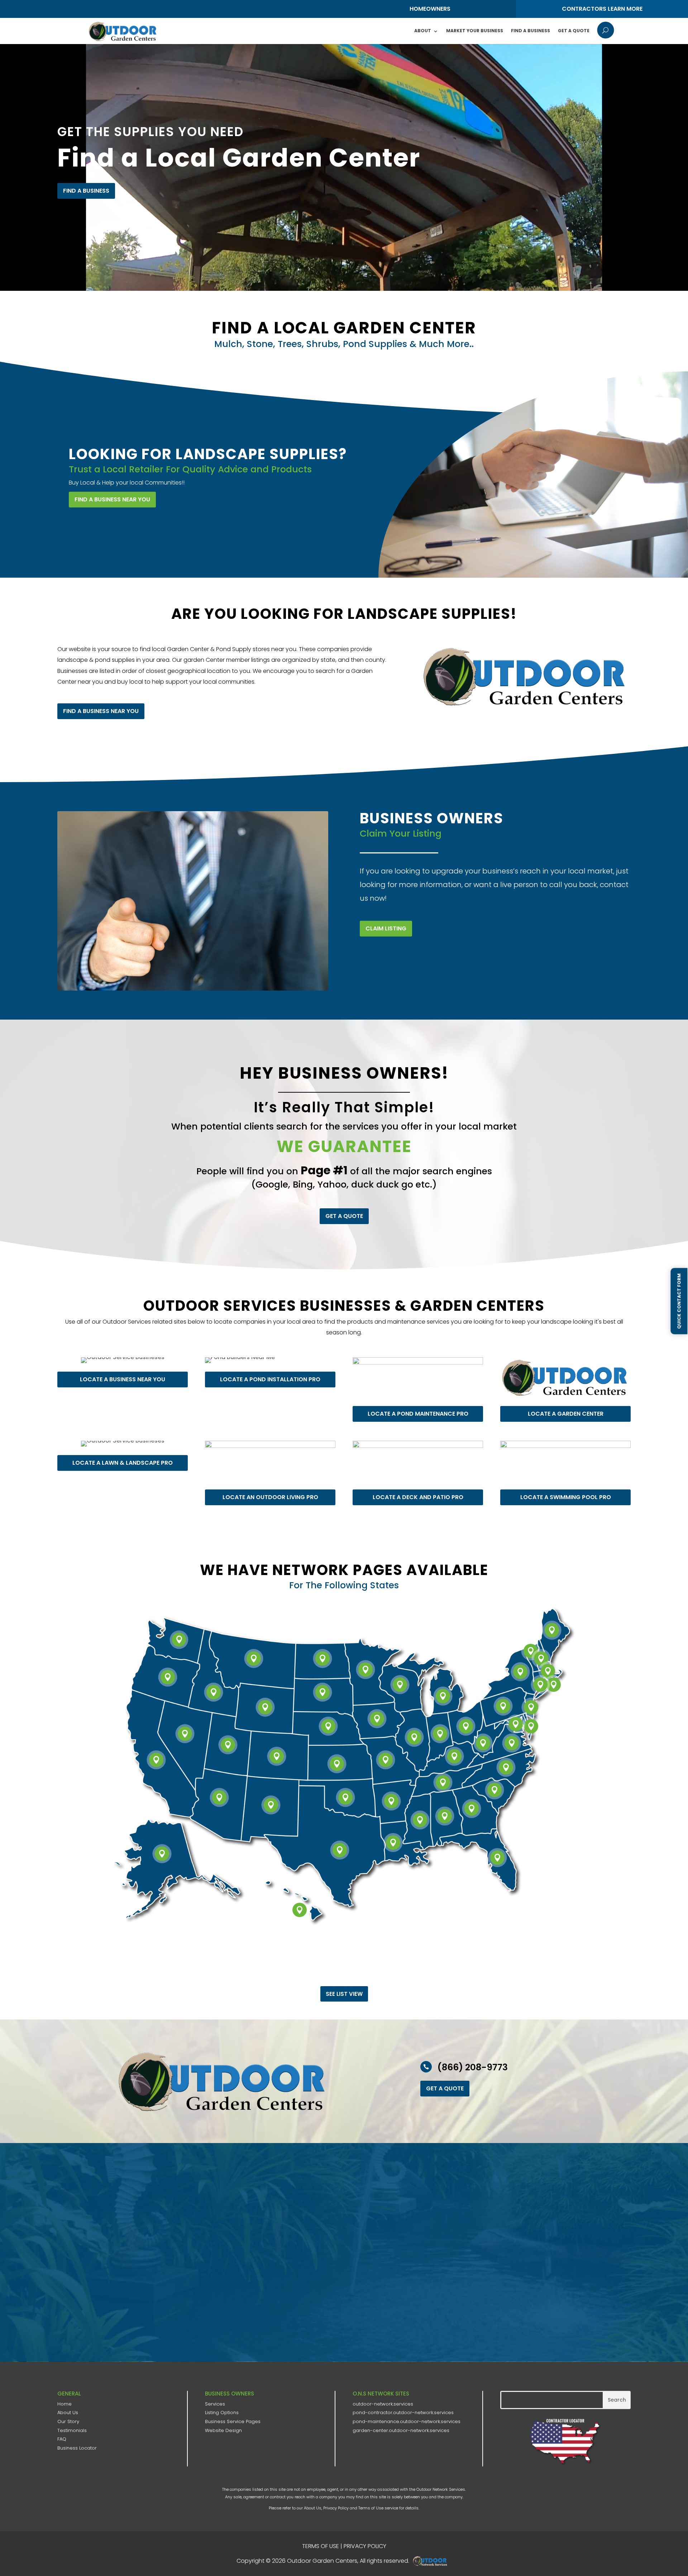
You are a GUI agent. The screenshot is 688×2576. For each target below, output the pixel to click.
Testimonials (72, 2430)
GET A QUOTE (344, 1216)
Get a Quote (574, 31)
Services (215, 2404)
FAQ (62, 2439)
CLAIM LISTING (386, 928)
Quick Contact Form (679, 1301)
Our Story (68, 2421)
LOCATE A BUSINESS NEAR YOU (123, 1379)
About (423, 31)
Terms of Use (371, 2508)
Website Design (223, 2430)
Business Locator (77, 2448)
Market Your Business (475, 31)
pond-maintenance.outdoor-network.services (407, 2421)
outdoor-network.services (383, 2404)
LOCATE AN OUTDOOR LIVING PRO (270, 1497)
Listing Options (222, 2413)
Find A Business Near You (112, 499)
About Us (68, 2413)
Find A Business (531, 31)
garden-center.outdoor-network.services (401, 2430)
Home (64, 2404)
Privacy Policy (336, 2508)
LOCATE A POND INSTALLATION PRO (270, 1379)
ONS (432, 2561)
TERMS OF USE (321, 2546)
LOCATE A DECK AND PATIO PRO (418, 1497)
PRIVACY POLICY (365, 2546)
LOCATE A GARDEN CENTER (566, 1414)
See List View (344, 1994)
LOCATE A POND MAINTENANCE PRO (418, 1414)
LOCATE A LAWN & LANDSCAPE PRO (123, 1463)
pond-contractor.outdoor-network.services (403, 2413)
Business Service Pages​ (233, 2421)
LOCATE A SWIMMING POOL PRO (566, 1497)
